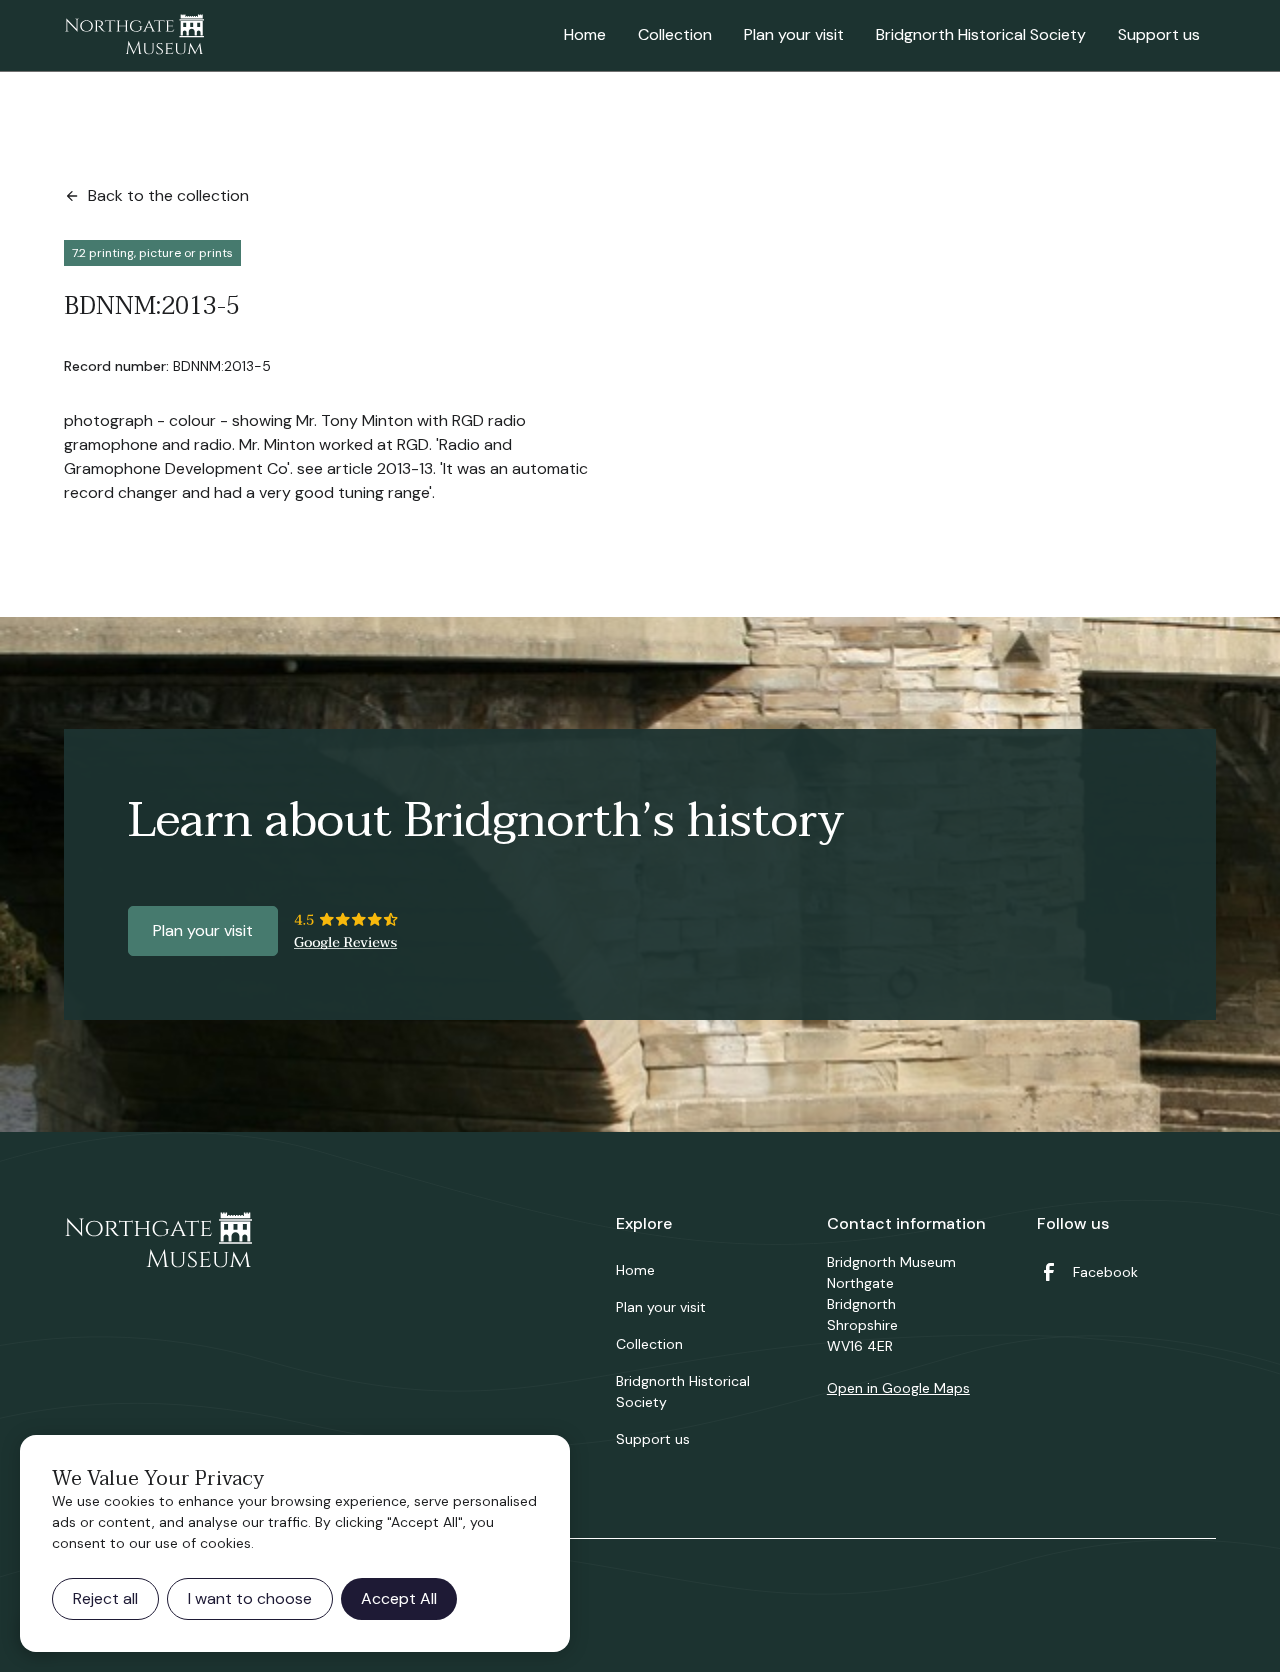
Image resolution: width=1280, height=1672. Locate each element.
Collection (675, 34)
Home (585, 34)
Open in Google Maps (898, 1388)
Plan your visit (794, 34)
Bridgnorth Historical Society (981, 34)
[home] (134, 36)
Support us (1159, 34)
